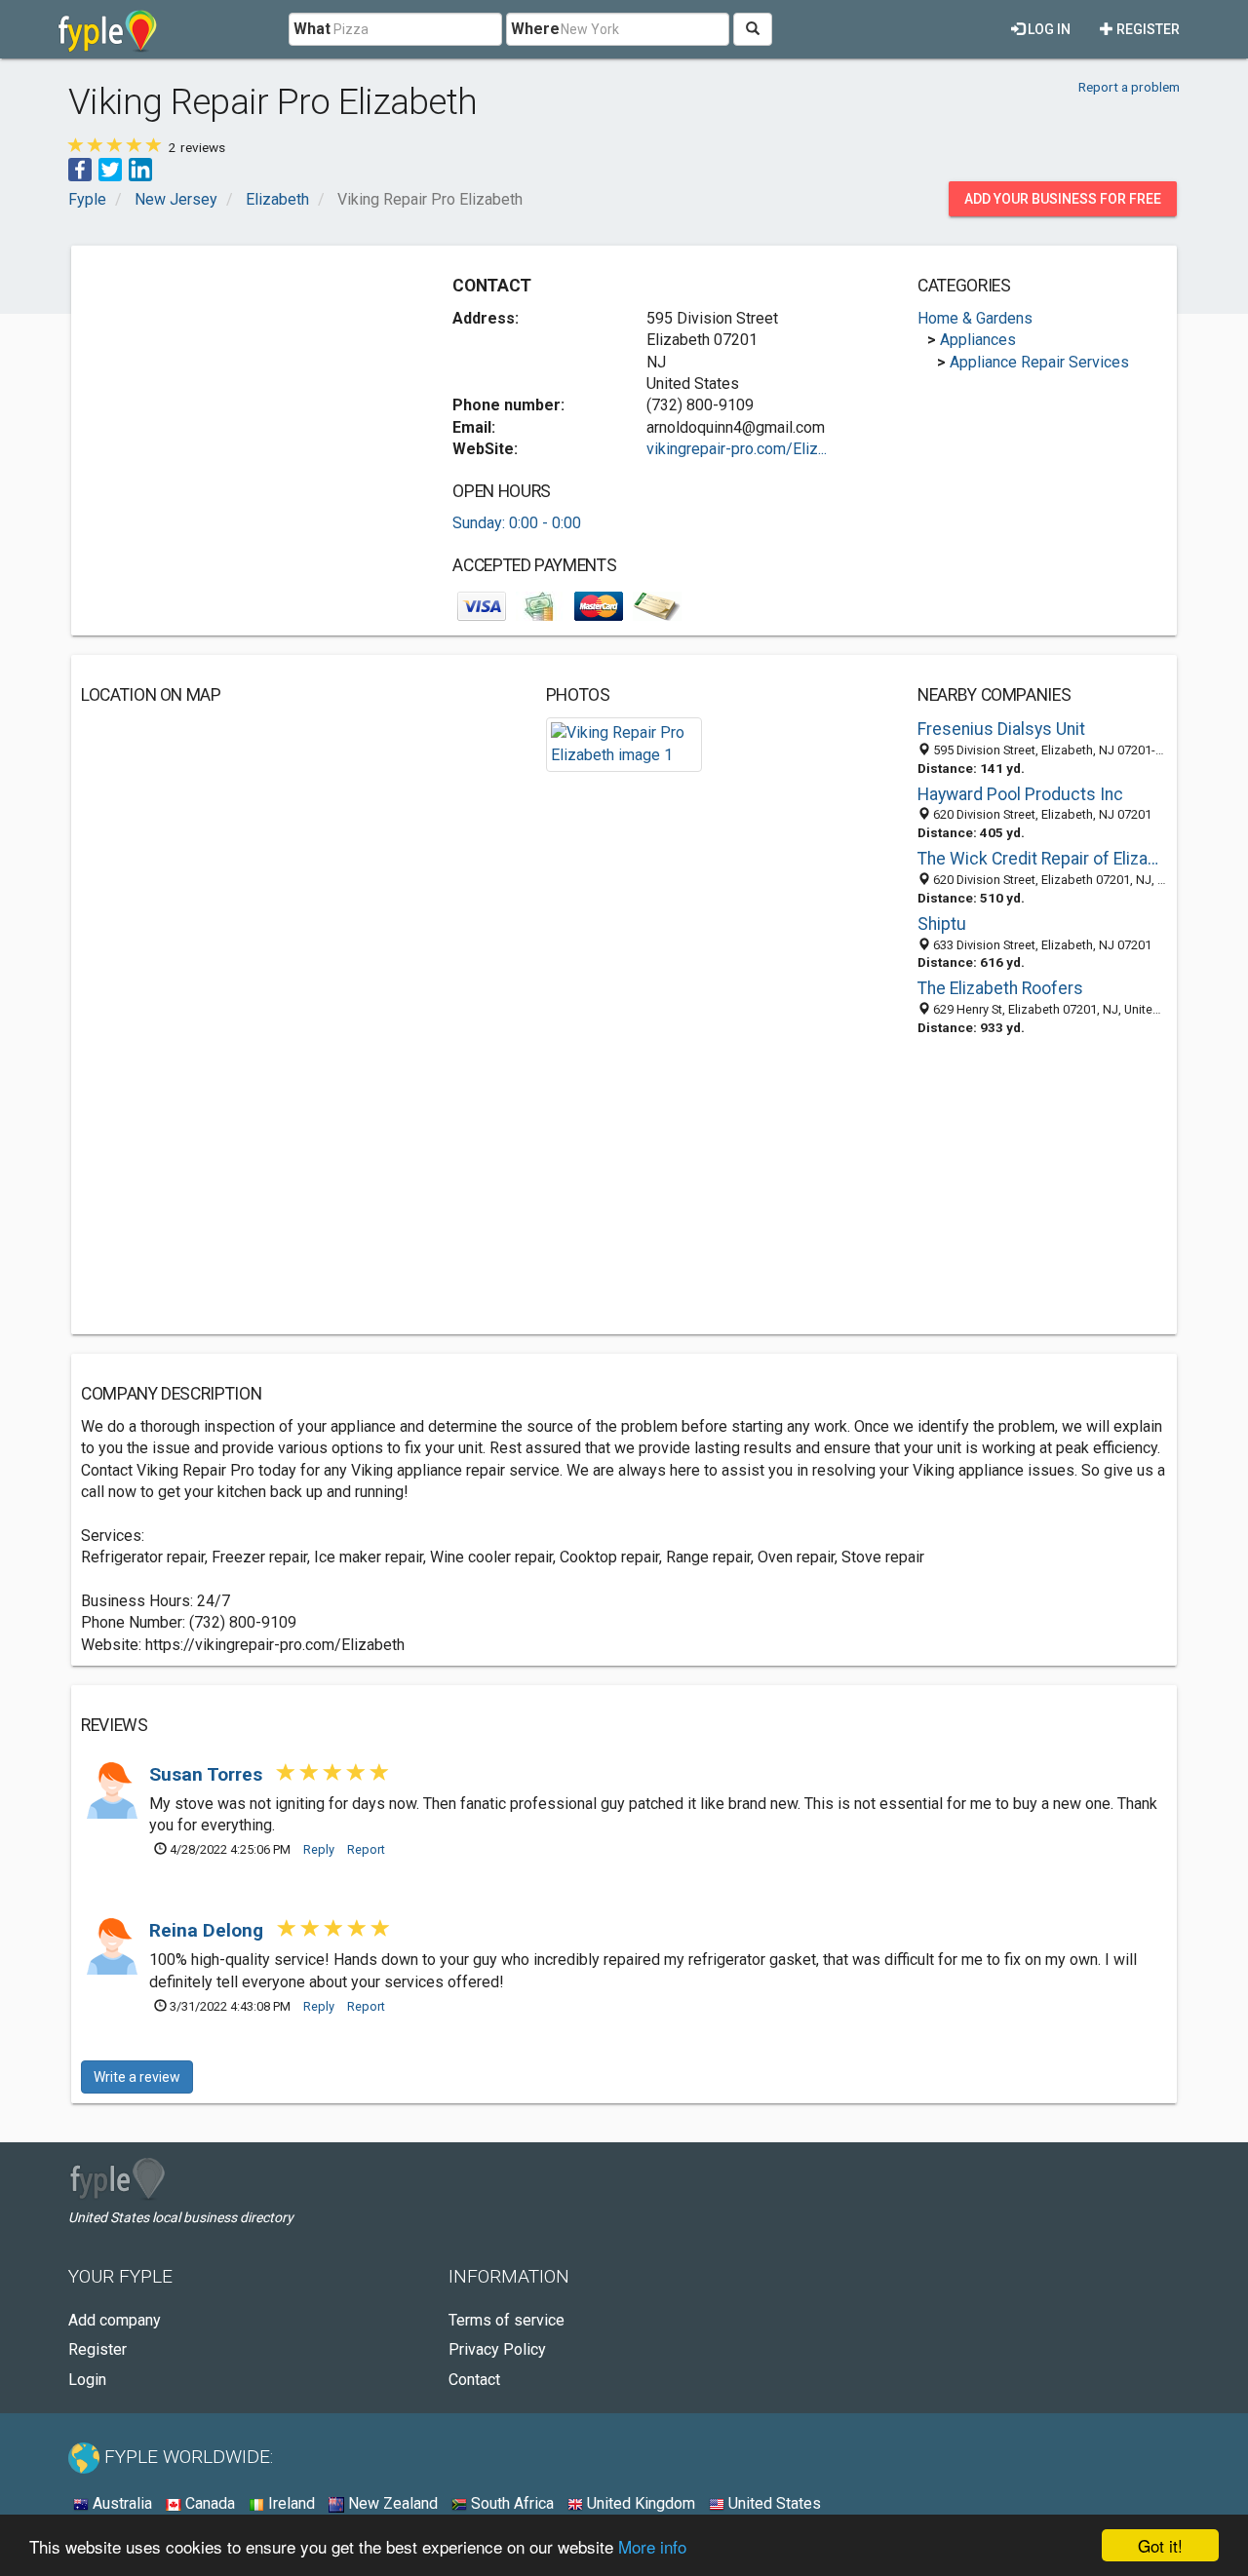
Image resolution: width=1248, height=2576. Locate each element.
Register (1147, 29)
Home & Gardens (975, 318)
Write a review (137, 2077)
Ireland (290, 2503)
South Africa (510, 2503)
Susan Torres (208, 1774)
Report (366, 1849)
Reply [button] (319, 1849)
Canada (208, 2503)
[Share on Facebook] (80, 168)
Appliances (978, 340)
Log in (1048, 29)
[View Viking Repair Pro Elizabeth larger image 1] (624, 743)
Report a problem (1129, 87)
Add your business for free (1063, 199)
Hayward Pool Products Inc (1020, 794)
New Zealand (391, 2503)
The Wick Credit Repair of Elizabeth (1042, 859)
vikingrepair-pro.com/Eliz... (737, 449)
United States (773, 2503)
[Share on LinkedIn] (140, 168)
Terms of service (507, 2320)
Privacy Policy (497, 2349)
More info (652, 2546)
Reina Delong (209, 1930)
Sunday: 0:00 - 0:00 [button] (517, 523)
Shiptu (942, 924)
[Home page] (108, 29)
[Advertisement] (245, 392)
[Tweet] (110, 168)
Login (87, 2380)
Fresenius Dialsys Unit (1001, 729)
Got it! (1160, 2545)
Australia (120, 2503)
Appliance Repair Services (1039, 362)
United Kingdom (639, 2503)
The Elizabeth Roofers (1000, 988)
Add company (115, 2320)
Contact (474, 2380)
